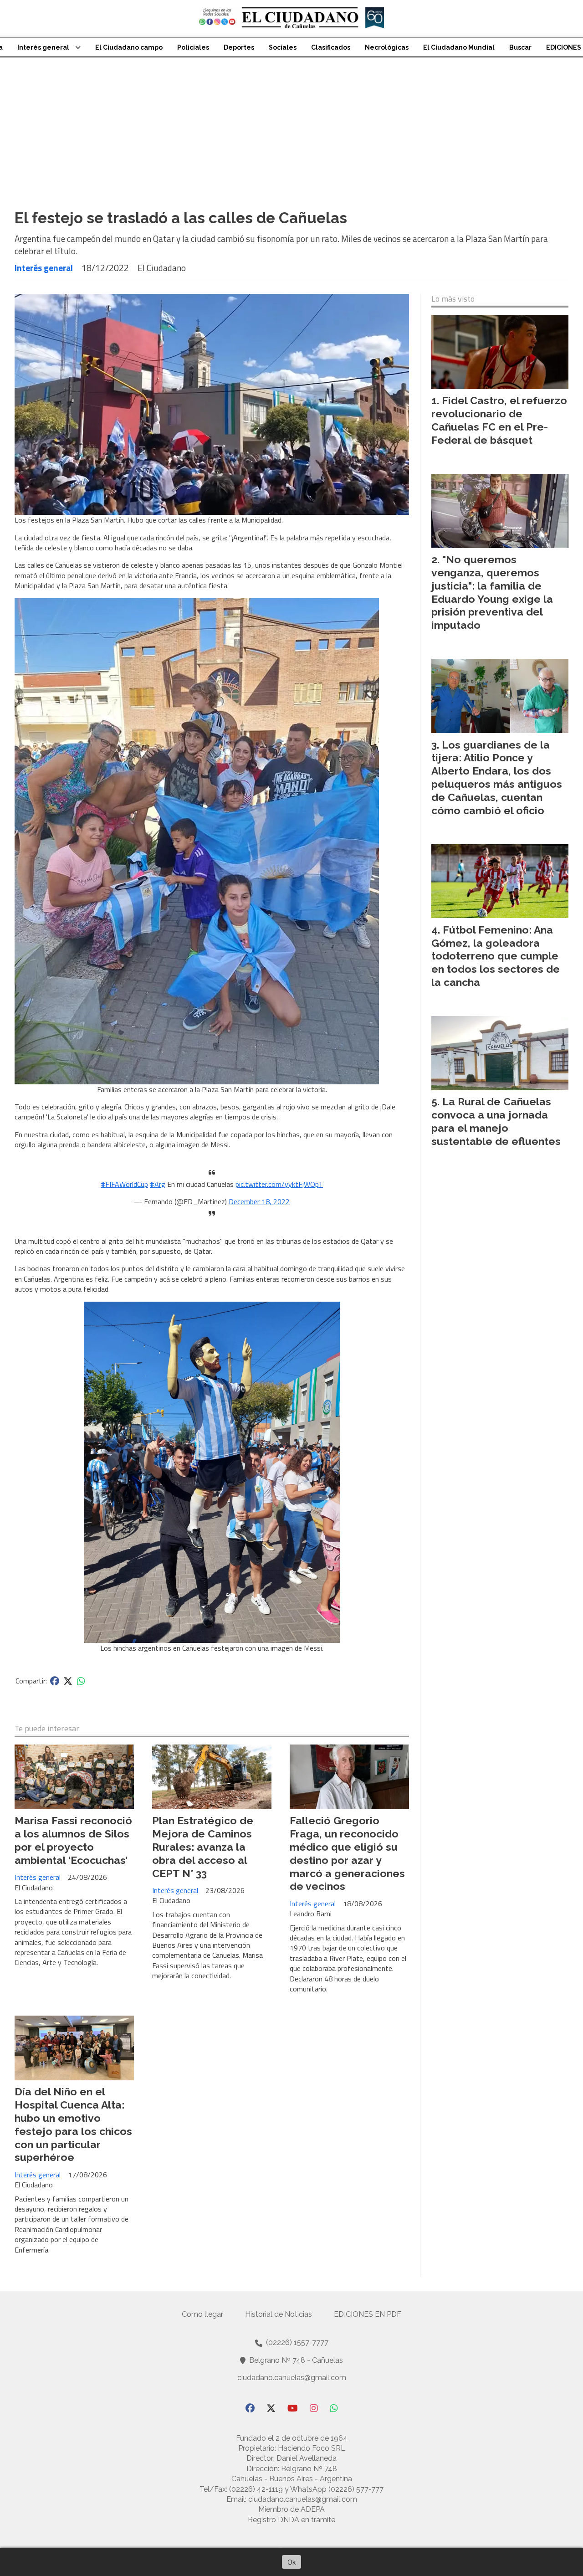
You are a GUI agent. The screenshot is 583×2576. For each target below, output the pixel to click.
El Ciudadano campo (129, 47)
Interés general (43, 47)
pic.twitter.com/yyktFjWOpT (279, 1184)
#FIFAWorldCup (124, 1184)
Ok (291, 2562)
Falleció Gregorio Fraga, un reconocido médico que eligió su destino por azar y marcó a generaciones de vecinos (347, 1853)
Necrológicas (387, 47)
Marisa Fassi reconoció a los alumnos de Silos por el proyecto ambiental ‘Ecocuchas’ (73, 1840)
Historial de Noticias (279, 2314)
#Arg (158, 1184)
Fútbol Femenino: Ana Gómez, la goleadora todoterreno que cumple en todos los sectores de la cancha (496, 956)
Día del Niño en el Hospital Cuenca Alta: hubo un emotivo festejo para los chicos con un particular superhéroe (73, 2124)
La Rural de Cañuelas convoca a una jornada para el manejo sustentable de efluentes (496, 1121)
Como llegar (202, 2314)
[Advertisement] (291, 126)
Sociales (283, 47)
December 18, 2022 (259, 1201)
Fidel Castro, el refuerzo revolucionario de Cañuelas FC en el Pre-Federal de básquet (499, 420)
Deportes (239, 47)
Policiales (193, 47)
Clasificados (331, 47)
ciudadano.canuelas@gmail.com (292, 2378)
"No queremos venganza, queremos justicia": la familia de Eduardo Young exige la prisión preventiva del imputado (492, 592)
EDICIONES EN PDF (368, 2314)
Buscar (520, 47)
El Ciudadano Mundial (459, 47)
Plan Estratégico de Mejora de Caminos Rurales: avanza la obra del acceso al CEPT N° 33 (203, 1847)
